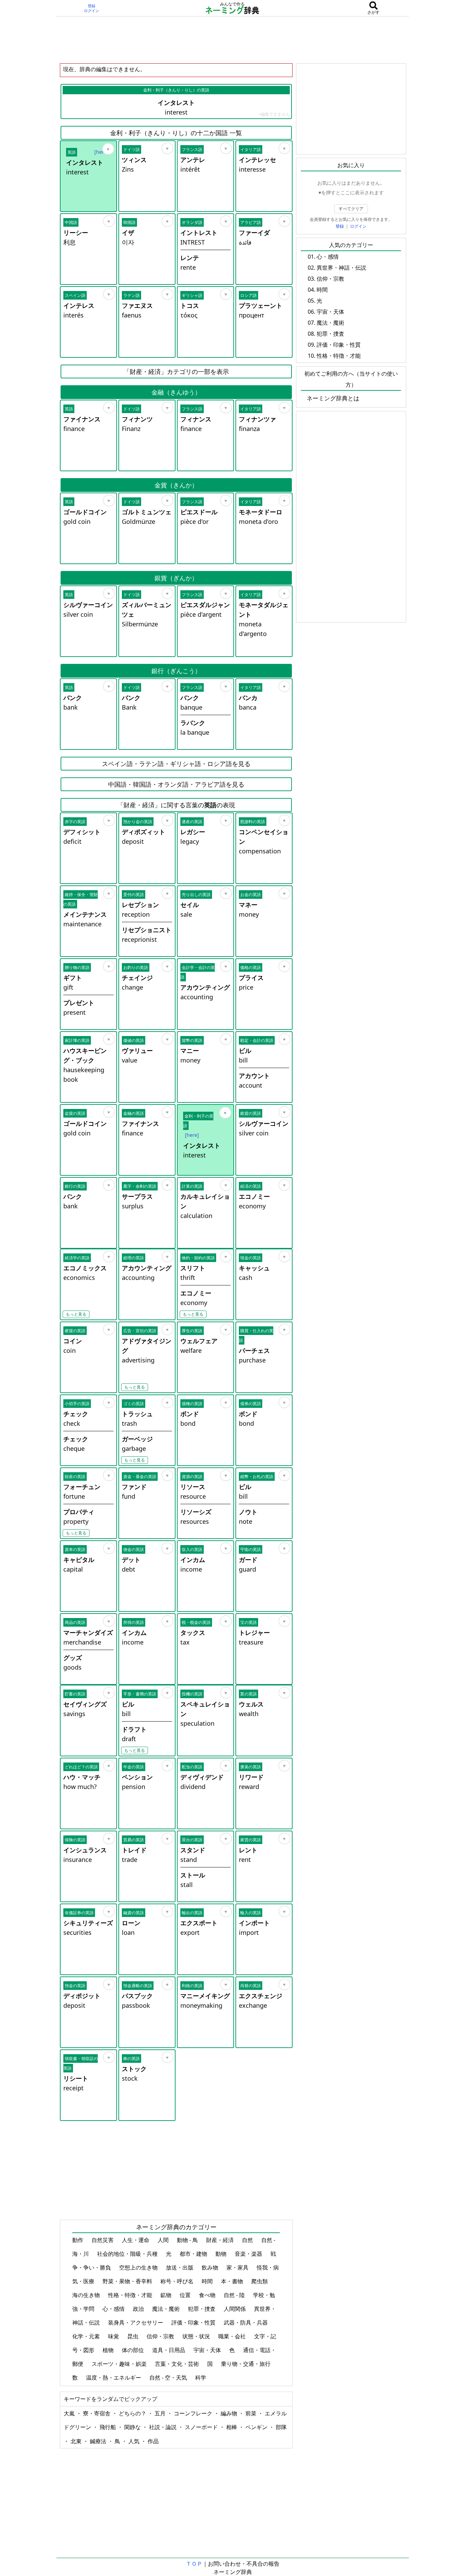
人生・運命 (136, 2240)
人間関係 (235, 2309)
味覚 (114, 2336)
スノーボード (202, 2427)
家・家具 (238, 2267)
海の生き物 (87, 2295)
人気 (135, 2441)
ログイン (92, 11)
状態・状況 (197, 2336)
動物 (222, 2254)
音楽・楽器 (249, 2254)
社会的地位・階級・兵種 (128, 2254)
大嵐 (70, 2413)
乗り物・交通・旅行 (246, 2364)
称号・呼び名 (178, 2281)
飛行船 (108, 2427)
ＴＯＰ (194, 2564)
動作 (78, 2240)
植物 (109, 2350)
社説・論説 (163, 2427)
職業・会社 (233, 2336)
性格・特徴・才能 (131, 2295)
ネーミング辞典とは (333, 398)
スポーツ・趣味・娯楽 (120, 2364)
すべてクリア (351, 209)
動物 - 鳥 (188, 2240)
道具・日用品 (169, 2350)
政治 (139, 2309)
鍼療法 (99, 2441)
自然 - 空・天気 (169, 2378)
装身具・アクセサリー (136, 2322)
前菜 (252, 2413)
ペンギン (257, 2427)
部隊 (281, 2427)
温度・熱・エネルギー (114, 2378)
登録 (92, 6)
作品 (153, 2441)
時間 (208, 2281)
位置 (186, 2295)
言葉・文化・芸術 (178, 2364)
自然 (248, 2240)
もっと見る (76, 1314)
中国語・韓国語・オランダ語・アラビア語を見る (176, 784)
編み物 (230, 2413)
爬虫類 (260, 2281)
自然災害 (103, 2240)
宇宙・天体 (208, 2350)
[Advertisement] (233, 40)
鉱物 (167, 2295)
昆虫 (134, 2336)
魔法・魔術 (167, 2309)
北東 (77, 2441)
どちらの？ (133, 2413)
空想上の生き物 (139, 2267)
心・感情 (114, 2309)
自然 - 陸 (235, 2295)
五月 (161, 2413)
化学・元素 (87, 2336)
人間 (164, 2240)
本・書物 (233, 2281)
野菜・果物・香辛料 (128, 2281)
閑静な (133, 2427)
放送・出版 (180, 2267)
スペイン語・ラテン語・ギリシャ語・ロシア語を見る (176, 764)
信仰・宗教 (161, 2336)
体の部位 (134, 2350)
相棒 (232, 2427)
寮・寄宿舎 (97, 2413)
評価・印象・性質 (194, 2322)
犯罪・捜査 (202, 2309)
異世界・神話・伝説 (341, 268)
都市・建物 (194, 2254)
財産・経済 (221, 2240)
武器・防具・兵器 (246, 2322)
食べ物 (208, 2295)
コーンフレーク (194, 2413)
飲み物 (211, 2267)
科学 (201, 2378)
